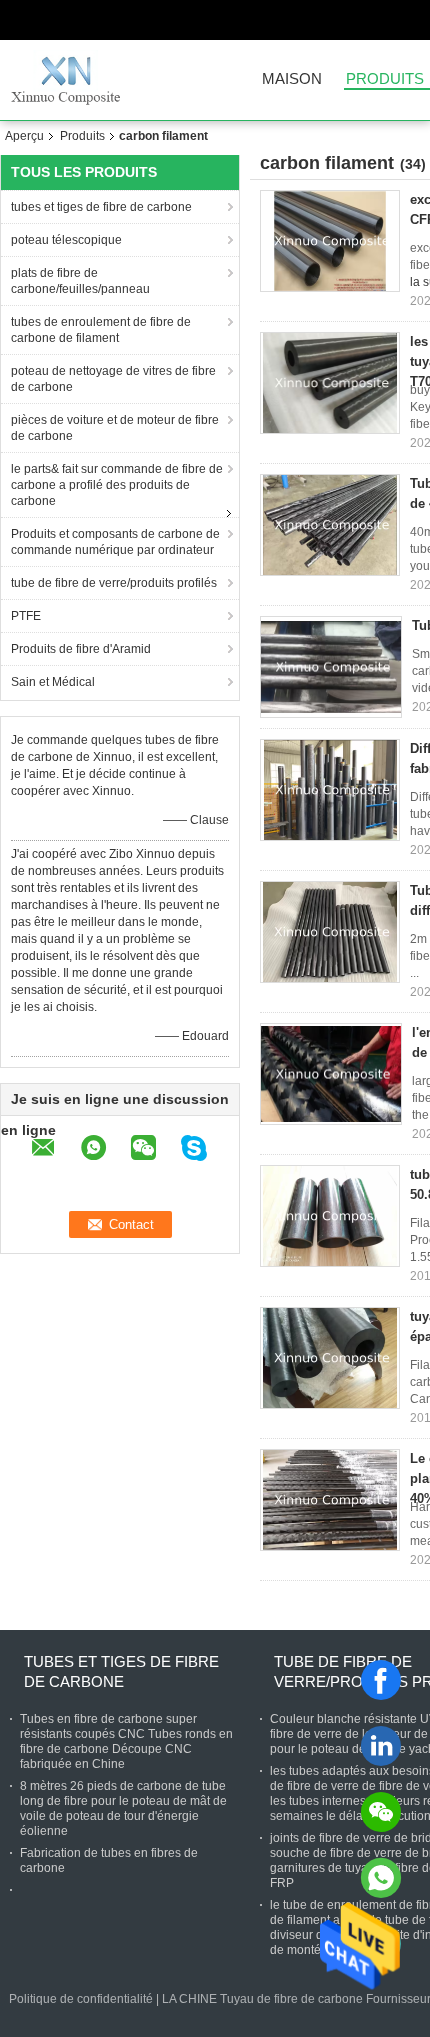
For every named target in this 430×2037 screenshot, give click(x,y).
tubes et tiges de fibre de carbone (101, 207)
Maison (292, 79)
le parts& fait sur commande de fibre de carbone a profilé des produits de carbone (117, 485)
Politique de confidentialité (81, 1999)
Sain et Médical (53, 682)
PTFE (26, 616)
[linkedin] (381, 1746)
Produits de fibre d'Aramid (81, 649)
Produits (82, 136)
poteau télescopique (66, 240)
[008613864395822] (381, 1878)
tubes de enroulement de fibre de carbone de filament (101, 330)
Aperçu (24, 136)
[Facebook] (381, 1680)
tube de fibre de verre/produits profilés (114, 583)
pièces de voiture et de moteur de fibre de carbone (115, 428)
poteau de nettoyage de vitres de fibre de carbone (113, 379)
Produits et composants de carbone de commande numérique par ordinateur (115, 542)
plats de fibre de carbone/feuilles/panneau (80, 281)
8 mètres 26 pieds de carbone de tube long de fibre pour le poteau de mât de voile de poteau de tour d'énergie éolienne (123, 1808)
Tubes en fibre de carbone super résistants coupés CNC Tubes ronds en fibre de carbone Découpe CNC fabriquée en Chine (126, 1741)
